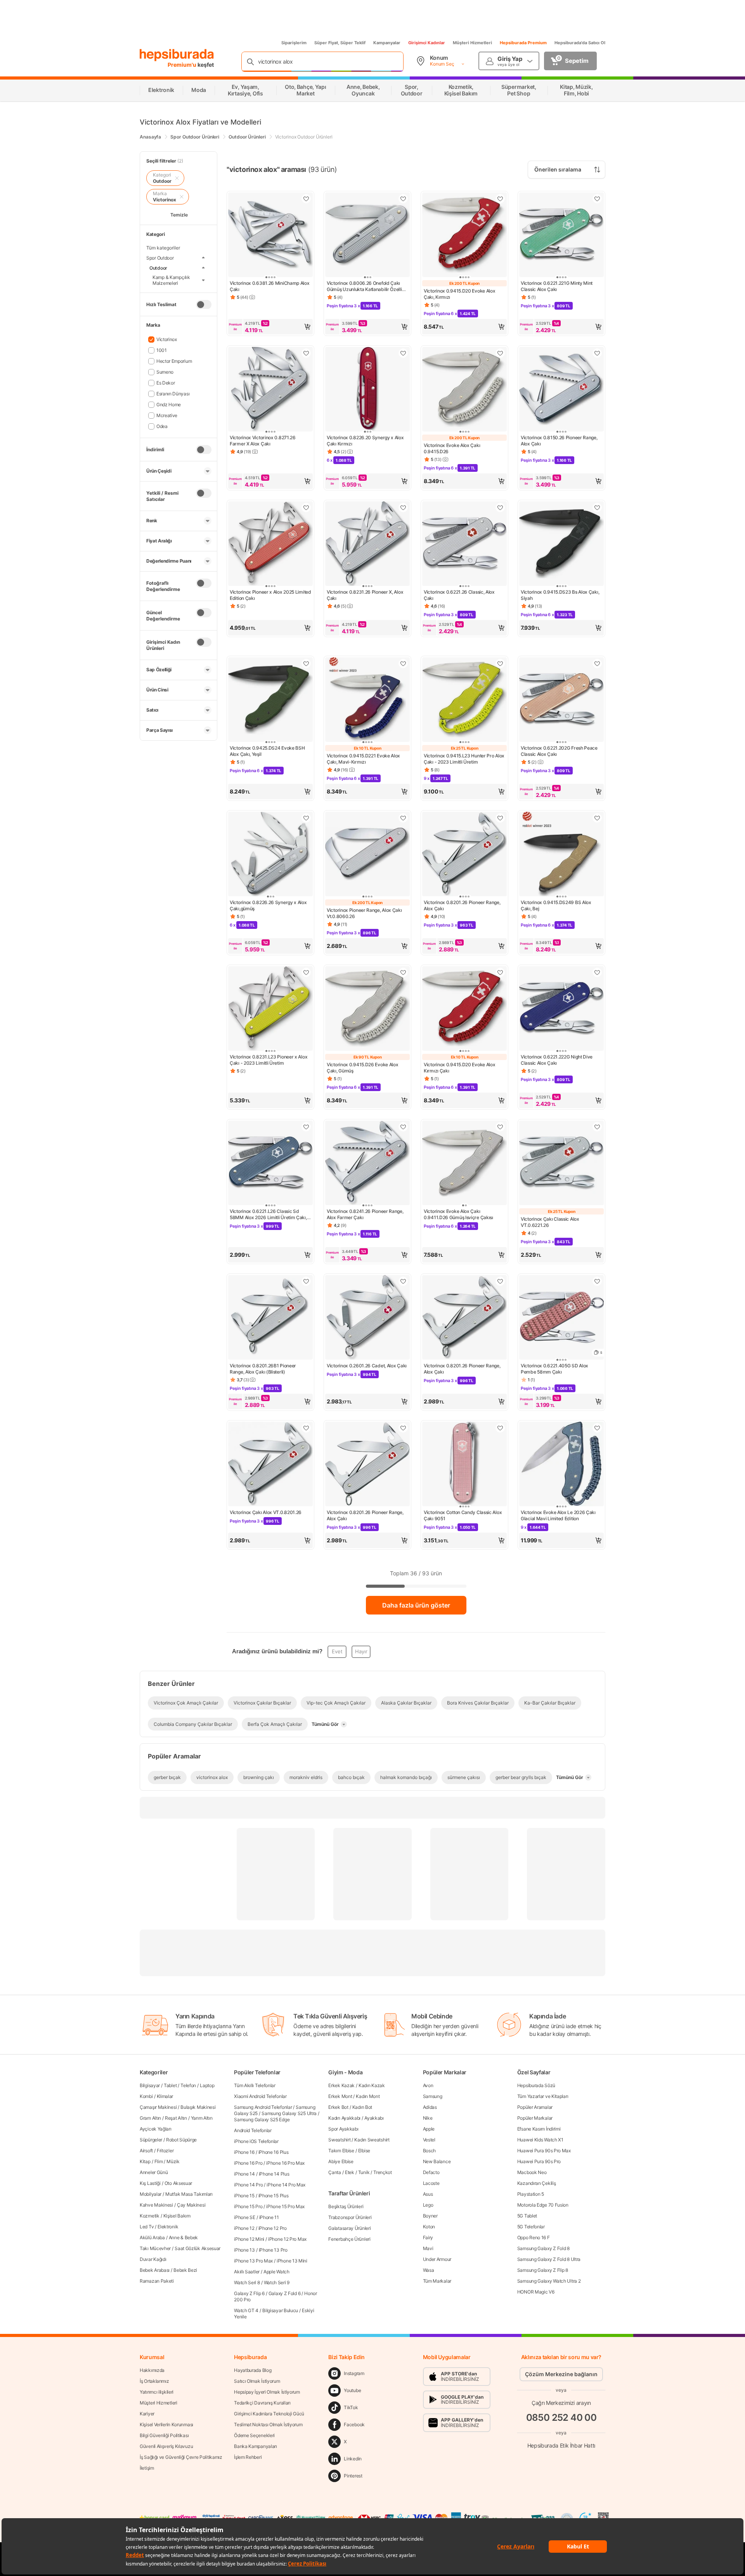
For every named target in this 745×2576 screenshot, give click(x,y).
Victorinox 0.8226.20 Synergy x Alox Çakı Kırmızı (365, 441)
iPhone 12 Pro (273, 2228)
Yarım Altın (202, 2118)
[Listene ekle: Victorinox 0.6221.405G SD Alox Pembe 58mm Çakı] (597, 1281)
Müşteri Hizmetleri (472, 43)
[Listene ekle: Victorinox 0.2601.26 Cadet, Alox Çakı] (403, 1281)
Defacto (431, 2172)
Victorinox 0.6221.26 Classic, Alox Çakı (459, 595)
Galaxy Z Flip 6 (249, 2293)
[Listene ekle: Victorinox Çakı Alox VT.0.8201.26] (306, 1428)
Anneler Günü (154, 2172)
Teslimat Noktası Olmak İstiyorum (268, 2424)
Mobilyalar (151, 2194)
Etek (350, 2172)
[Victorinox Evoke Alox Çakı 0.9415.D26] (464, 390)
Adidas (430, 2107)
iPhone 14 (244, 2174)
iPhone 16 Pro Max (285, 2163)
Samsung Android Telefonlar (263, 2107)
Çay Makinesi (191, 2205)
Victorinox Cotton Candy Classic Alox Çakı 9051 (463, 1515)
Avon (428, 2085)
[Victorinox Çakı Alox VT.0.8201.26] (270, 1465)
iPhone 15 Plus (274, 2196)
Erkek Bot (338, 2107)
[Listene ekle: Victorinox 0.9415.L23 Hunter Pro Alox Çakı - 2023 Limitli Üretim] (500, 663)
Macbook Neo (532, 2172)
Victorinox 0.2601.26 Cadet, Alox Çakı (367, 1366)
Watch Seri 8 (247, 2282)
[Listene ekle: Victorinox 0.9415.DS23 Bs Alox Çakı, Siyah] (597, 508)
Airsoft (146, 2151)
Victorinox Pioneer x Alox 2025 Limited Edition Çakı (270, 595)
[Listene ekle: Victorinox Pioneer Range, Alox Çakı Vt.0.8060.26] (403, 818)
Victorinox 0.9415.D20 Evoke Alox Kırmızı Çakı (459, 1068)
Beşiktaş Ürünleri (346, 2206)
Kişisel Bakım (177, 2216)
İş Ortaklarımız (154, 2381)
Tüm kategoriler (163, 248)
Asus (428, 2194)
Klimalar (165, 2096)
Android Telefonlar (253, 2130)
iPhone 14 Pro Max (286, 2185)
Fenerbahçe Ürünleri (349, 2239)
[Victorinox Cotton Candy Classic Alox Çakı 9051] (464, 1465)
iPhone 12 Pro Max (287, 2239)
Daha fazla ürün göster (416, 1605)
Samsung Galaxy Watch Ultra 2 (549, 2281)
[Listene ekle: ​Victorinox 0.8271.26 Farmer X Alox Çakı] (306, 353)
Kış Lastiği (150, 2183)
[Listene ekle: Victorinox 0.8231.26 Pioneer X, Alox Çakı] (403, 508)
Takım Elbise (341, 2151)
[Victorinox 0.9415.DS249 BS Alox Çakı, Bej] (561, 855)
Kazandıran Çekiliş (537, 2183)
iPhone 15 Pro (248, 2206)
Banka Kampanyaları (256, 2446)
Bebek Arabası (155, 2270)
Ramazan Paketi (157, 2281)
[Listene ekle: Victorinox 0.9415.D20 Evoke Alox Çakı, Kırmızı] (500, 199)
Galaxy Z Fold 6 (285, 2293)
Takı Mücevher (155, 2248)
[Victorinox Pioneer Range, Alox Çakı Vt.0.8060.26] (367, 855)
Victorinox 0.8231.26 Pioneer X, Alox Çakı (365, 595)
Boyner (430, 2216)
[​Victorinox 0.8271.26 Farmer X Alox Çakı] (270, 390)
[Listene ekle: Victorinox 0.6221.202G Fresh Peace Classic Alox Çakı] (597, 663)
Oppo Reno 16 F (534, 2237)
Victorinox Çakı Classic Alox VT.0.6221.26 (550, 1222)
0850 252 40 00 (561, 2417)
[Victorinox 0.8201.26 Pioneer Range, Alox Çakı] (464, 855)
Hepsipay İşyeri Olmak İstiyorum (267, 2392)
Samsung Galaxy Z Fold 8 (543, 2248)
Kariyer (147, 2414)
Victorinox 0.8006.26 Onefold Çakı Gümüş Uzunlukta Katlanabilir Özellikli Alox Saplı (367, 286)
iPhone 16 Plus (274, 2152)
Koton (429, 2227)
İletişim (147, 2468)
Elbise (364, 2151)
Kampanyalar (387, 43)
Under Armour (437, 2259)
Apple (429, 2129)
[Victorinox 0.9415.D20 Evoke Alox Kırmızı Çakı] (464, 1009)
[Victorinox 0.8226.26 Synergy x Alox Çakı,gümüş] (270, 855)
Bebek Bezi (185, 2270)
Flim (159, 2161)
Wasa (429, 2270)
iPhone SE (244, 2217)
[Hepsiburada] (177, 55)
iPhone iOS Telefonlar (256, 2141)
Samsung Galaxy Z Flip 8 (543, 2270)
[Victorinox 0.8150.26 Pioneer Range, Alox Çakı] (561, 390)
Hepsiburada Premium (523, 43)
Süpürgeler (151, 2140)
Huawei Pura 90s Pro (539, 2161)
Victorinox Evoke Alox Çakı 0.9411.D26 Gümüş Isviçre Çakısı (458, 1214)
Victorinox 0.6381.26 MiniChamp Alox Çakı (270, 286)
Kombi (146, 2096)
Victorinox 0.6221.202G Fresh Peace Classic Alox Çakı (559, 751)
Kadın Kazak (372, 2085)
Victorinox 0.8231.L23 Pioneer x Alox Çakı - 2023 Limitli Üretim (269, 1060)
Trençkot (383, 2172)
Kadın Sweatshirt (372, 2140)
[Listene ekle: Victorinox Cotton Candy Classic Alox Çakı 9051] (500, 1428)
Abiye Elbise (341, 2161)
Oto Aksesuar (178, 2183)
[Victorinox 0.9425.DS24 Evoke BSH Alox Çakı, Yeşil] (270, 700)
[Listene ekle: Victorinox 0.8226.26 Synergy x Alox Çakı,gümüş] (306, 818)
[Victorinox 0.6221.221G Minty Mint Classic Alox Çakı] (561, 236)
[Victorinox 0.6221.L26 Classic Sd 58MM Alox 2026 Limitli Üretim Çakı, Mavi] (270, 1164)
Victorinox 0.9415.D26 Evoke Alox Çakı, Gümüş (362, 1068)
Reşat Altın (176, 2118)
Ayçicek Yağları (156, 2129)
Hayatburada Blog (253, 2370)
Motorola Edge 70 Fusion (543, 2205)
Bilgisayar (150, 2085)
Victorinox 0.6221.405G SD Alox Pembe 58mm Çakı (554, 1369)
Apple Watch (276, 2272)
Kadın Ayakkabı (344, 2118)
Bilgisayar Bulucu (280, 2310)
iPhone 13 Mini (292, 2261)
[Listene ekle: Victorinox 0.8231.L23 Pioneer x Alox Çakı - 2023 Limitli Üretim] (306, 972)
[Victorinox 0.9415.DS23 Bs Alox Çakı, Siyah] (561, 544)
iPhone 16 (244, 2152)
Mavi (428, 2248)
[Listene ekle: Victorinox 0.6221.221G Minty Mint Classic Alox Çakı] (597, 199)
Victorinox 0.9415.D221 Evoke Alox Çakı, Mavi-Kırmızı (363, 759)
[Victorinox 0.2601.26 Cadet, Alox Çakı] (367, 1318)
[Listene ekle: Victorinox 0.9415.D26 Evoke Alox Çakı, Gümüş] (403, 972)
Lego (428, 2205)
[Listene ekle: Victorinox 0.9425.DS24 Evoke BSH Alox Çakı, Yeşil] (306, 663)
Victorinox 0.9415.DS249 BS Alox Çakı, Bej (556, 905)
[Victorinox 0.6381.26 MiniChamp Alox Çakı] (270, 236)
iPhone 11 (269, 2217)
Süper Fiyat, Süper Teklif (340, 43)
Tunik (364, 2172)
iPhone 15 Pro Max (285, 2206)
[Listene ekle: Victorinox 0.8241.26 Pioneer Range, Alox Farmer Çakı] (403, 1127)
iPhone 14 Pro (248, 2185)
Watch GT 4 (246, 2310)
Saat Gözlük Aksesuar (198, 2248)
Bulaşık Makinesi (198, 2107)
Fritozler (165, 2151)
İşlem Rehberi (248, 2457)
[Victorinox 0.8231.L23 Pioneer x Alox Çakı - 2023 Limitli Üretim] (270, 1009)
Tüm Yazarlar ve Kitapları (543, 2096)
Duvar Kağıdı (153, 2259)
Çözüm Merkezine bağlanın (561, 2374)
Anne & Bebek (183, 2237)
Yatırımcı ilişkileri (157, 2392)
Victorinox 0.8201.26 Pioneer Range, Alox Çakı (462, 905)
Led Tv (147, 2227)
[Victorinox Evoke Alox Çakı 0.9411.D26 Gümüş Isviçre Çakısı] (464, 1164)
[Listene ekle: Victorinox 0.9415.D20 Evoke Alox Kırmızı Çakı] (500, 972)
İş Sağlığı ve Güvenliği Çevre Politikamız (181, 2457)
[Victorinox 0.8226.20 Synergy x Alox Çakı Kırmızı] (367, 390)
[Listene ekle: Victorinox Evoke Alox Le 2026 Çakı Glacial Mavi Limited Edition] (597, 1428)
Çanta (335, 2172)
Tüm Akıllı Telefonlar (255, 2085)
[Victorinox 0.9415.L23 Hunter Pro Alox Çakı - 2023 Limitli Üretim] (464, 700)
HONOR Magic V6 (536, 2292)
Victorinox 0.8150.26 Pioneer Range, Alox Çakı (559, 441)
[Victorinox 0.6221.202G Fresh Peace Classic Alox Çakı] (561, 700)
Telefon (188, 2085)
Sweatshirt (339, 2140)
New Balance (437, 2161)
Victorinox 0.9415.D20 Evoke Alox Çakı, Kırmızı (459, 294)
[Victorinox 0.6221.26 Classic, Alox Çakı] (464, 544)
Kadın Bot (362, 2107)
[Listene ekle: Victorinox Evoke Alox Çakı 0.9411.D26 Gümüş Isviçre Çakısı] (500, 1127)
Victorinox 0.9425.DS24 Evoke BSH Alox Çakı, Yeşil (267, 751)
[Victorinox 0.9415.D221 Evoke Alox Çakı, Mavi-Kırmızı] (367, 700)
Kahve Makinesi (156, 2205)
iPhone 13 (244, 2250)
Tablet (170, 2085)
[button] (270, 327)
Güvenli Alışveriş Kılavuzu (166, 2446)
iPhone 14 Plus (274, 2174)
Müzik (173, 2161)
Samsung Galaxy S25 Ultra (289, 2113)
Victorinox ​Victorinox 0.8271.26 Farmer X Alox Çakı (263, 441)
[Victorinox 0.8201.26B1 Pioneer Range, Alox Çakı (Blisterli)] (270, 1318)
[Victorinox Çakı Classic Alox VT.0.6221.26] (561, 1164)
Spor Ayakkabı (343, 2129)
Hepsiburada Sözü (536, 2085)
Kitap (145, 2161)
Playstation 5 (531, 2194)
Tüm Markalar (437, 2281)
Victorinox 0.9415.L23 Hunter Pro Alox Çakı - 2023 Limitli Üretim (464, 759)
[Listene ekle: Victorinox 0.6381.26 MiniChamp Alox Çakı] (306, 199)
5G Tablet (527, 2216)
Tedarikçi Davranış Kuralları (262, 2403)
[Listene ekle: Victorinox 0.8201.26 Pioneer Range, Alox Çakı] (500, 818)
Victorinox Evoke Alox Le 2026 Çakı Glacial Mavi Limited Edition (558, 1515)
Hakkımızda (152, 2370)
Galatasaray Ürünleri (349, 2228)
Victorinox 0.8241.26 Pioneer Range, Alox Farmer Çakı (365, 1214)
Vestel (429, 2140)
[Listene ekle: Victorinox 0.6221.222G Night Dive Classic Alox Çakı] (597, 972)
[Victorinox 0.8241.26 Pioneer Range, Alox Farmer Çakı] (367, 1164)
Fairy (428, 2237)
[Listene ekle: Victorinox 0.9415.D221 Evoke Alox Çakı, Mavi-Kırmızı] (403, 663)
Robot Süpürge (181, 2140)
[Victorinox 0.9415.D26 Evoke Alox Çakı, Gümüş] (367, 1009)
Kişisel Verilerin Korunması (166, 2424)
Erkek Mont (340, 2096)
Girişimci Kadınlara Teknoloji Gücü (269, 2414)
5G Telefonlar (531, 2227)
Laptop (207, 2085)
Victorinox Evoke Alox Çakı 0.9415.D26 (452, 448)
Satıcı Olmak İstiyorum (257, 2381)
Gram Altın (150, 2118)
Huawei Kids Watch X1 (540, 2140)
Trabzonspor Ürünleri (350, 2217)
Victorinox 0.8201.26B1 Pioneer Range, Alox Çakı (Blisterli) (263, 1369)
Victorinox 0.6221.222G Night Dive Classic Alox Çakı (557, 1060)
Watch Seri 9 (277, 2282)
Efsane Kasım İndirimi (539, 2129)
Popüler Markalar (535, 2118)
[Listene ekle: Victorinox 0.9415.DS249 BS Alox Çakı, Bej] (597, 818)
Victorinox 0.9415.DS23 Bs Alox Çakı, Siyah (560, 595)
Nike (428, 2118)
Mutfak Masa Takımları (189, 2194)
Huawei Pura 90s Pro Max (544, 2151)
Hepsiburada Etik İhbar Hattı (561, 2445)
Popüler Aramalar (535, 2107)
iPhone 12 (244, 2228)
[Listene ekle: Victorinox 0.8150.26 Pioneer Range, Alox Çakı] (597, 353)
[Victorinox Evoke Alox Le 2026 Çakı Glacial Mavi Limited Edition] (561, 1465)
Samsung (433, 2096)
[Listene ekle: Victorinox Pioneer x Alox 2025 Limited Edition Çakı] (306, 508)
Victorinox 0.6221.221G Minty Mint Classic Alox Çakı (557, 286)
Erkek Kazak (341, 2085)
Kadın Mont (368, 2096)
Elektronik (168, 2227)
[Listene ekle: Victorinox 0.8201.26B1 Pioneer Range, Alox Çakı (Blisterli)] (306, 1281)
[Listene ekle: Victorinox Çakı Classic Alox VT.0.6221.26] (597, 1127)
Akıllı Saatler (247, 2272)
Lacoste (431, 2183)
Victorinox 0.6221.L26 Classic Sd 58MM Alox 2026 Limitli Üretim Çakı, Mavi (268, 1214)
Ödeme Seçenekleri (254, 2435)
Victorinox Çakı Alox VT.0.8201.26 (266, 1512)
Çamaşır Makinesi (158, 2107)
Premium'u (183, 65)
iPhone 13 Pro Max (253, 2261)
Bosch (430, 2151)
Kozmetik (150, 2216)
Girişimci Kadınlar (427, 43)
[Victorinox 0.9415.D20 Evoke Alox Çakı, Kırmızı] (464, 236)
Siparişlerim (294, 43)
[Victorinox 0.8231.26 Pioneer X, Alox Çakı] (367, 544)
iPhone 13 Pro (273, 2250)
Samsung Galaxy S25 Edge (262, 2120)
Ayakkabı (374, 2118)
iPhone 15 (244, 2196)
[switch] (204, 304)
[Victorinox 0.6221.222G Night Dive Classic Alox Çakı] (561, 1009)
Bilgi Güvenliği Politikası (164, 2435)
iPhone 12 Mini (249, 2239)
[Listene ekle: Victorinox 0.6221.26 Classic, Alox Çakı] (500, 508)
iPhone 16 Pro (248, 2163)
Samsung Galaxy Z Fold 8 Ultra (549, 2259)
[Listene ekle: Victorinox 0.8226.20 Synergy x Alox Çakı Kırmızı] (403, 353)
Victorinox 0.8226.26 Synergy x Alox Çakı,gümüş (268, 905)
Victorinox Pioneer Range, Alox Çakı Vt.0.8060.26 (364, 913)
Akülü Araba (152, 2237)
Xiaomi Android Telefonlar (260, 2096)
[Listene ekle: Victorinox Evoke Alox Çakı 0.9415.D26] (500, 353)
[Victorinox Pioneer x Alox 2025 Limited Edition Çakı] (270, 544)
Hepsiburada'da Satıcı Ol (580, 43)
